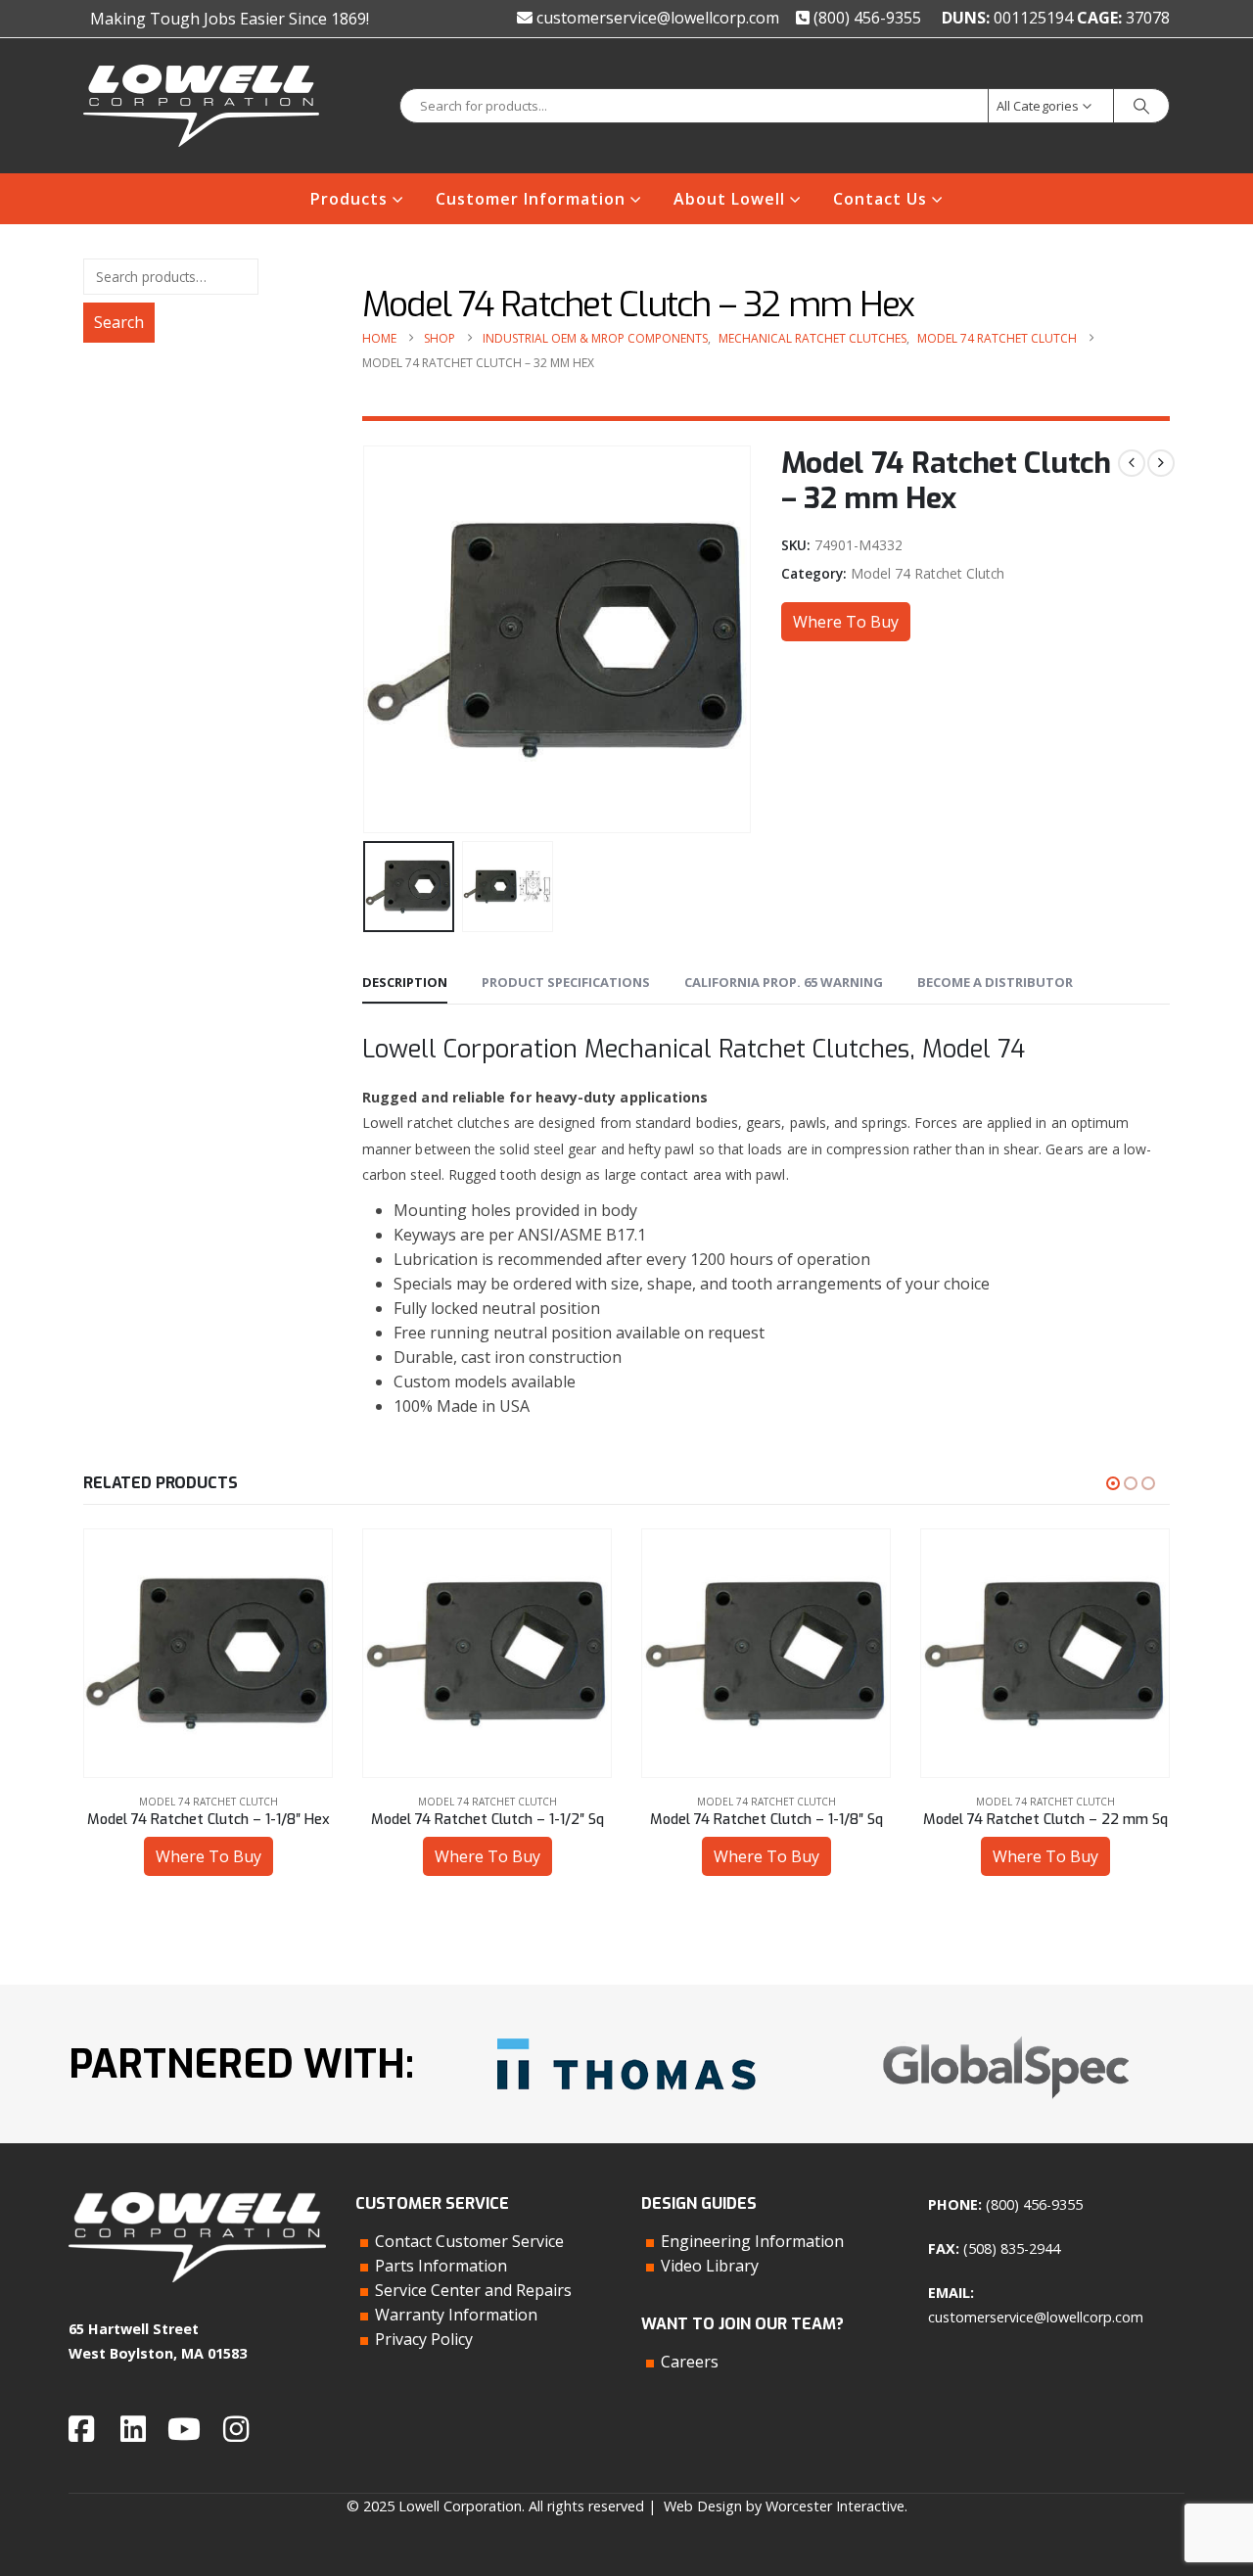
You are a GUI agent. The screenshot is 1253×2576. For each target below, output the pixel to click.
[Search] (1141, 106)
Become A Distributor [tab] (995, 982)
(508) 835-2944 (1012, 2248)
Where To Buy (846, 622)
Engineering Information (752, 2241)
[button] (367, 639)
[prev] (1132, 463)
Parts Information (441, 2266)
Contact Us (880, 199)
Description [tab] (405, 982)
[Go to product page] (208, 1653)
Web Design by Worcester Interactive (784, 2506)
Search (119, 322)
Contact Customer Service (469, 2241)
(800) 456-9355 (865, 18)
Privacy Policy (424, 2339)
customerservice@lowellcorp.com (656, 18)
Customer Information (531, 199)
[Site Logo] (201, 106)
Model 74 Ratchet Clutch (928, 573)
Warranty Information (456, 2315)
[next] (1161, 463)
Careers (690, 2362)
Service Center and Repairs (473, 2290)
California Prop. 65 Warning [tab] (784, 982)
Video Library (710, 2266)
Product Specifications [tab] (566, 982)
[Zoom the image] (626, 2031)
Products (349, 199)
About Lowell (729, 199)
